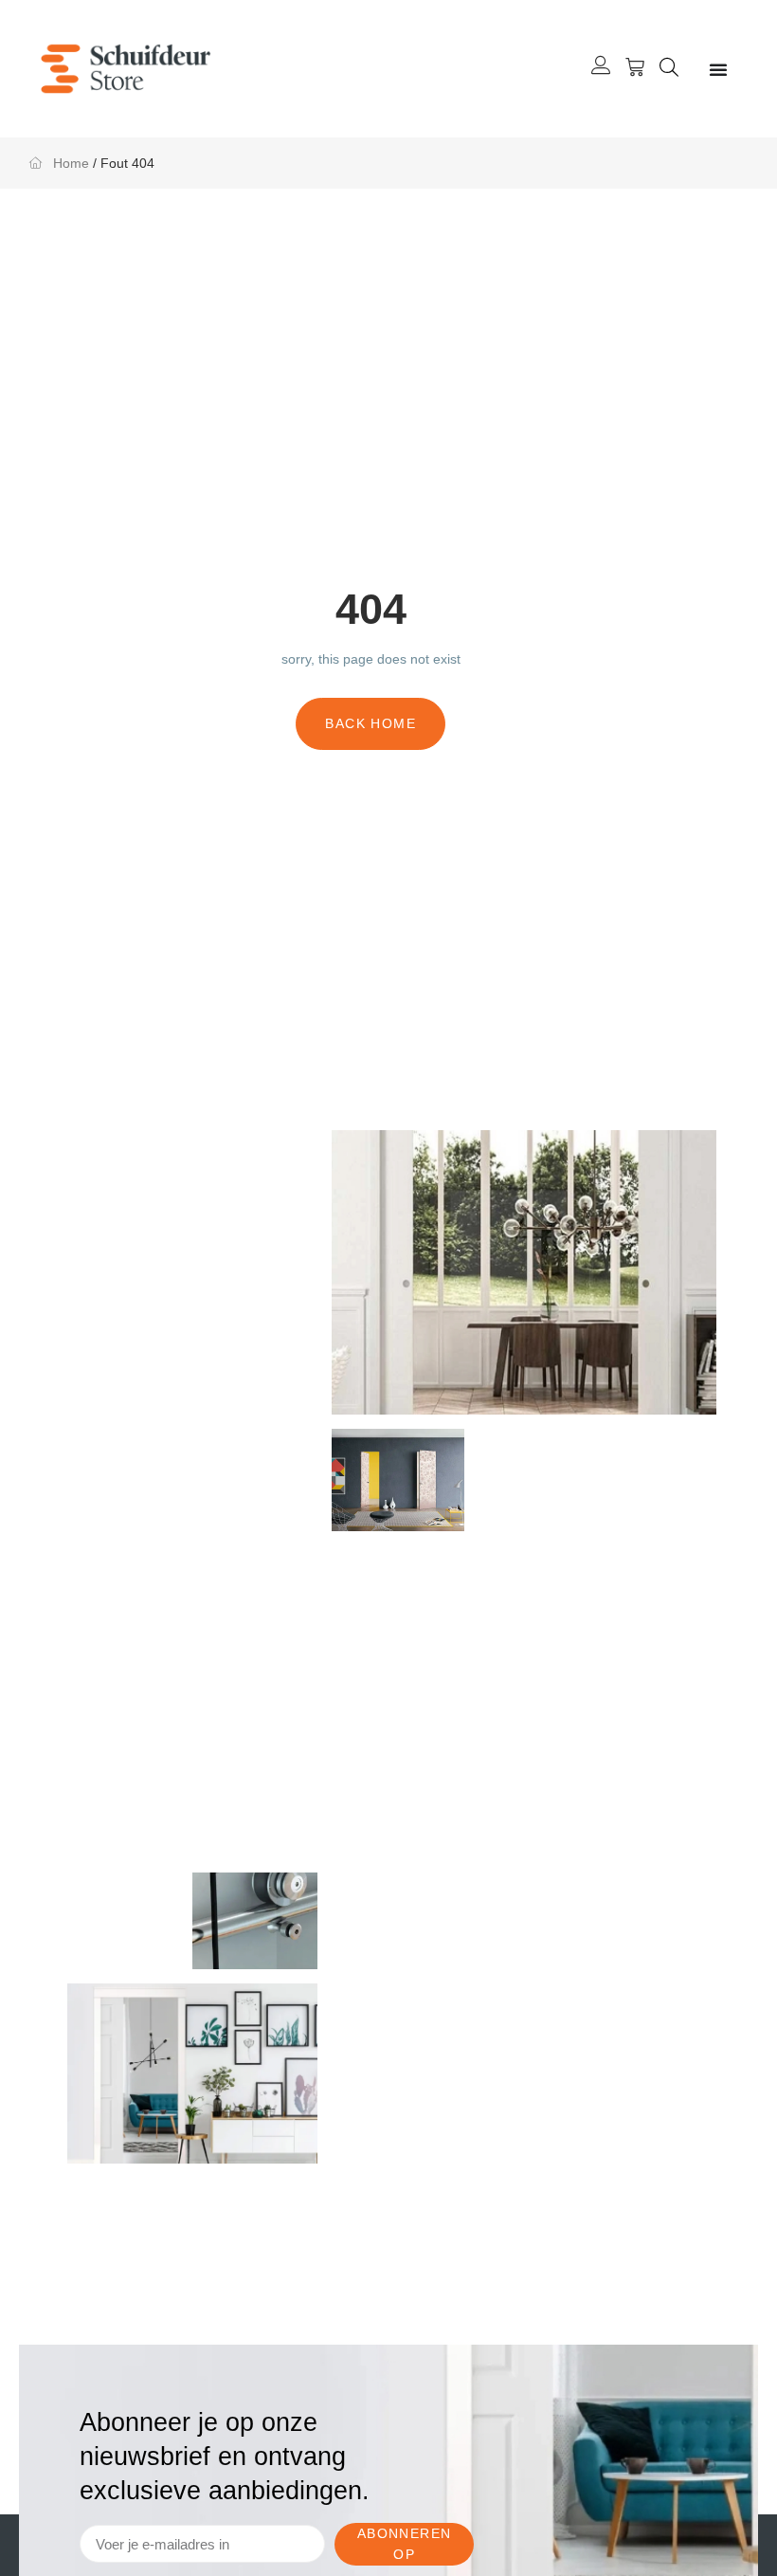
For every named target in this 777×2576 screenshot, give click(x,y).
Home (71, 163)
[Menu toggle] (718, 69)
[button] (669, 69)
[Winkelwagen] (635, 67)
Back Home (370, 723)
